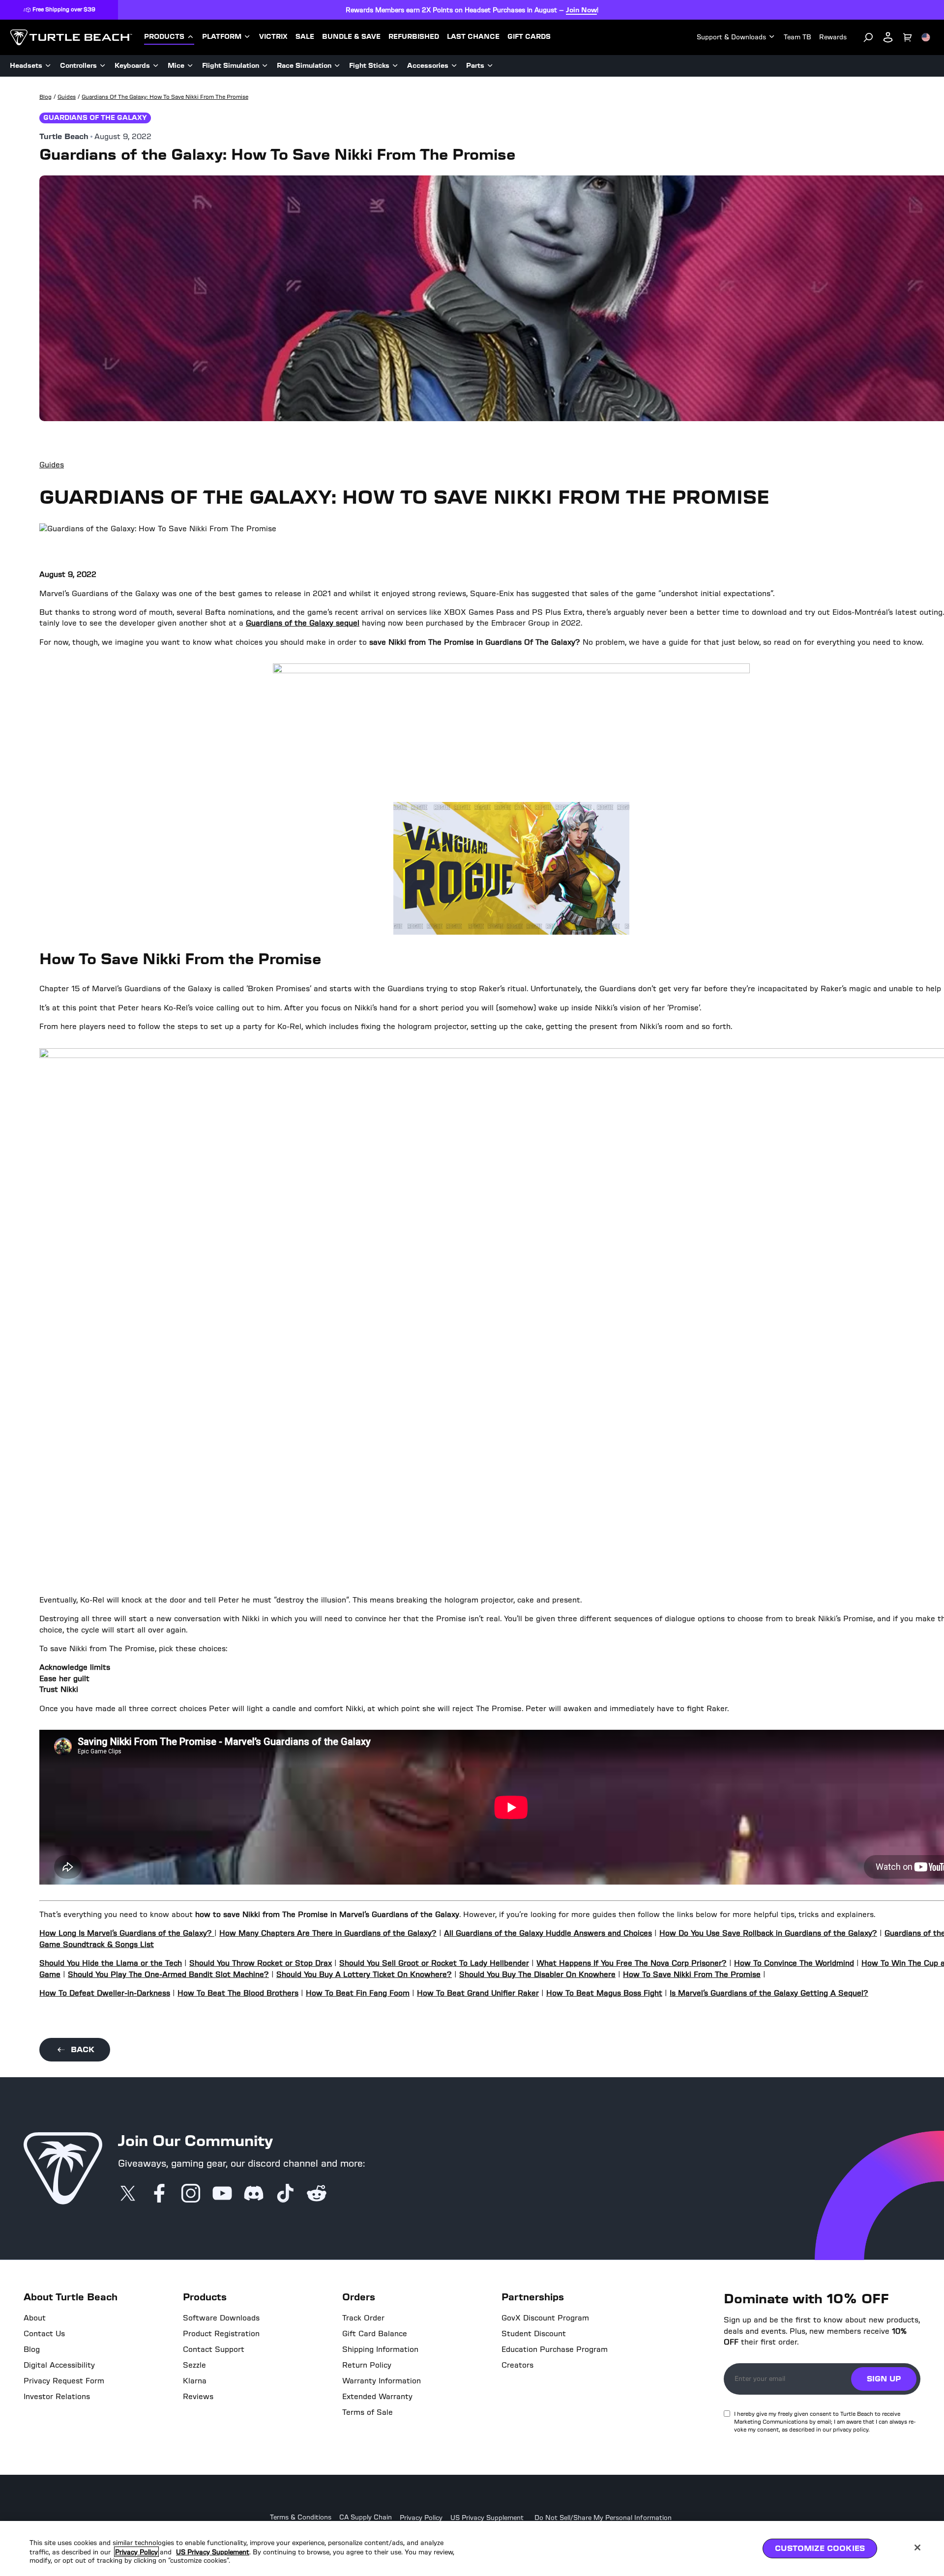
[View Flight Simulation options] (265, 66)
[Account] (888, 37)
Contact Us (44, 2334)
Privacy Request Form (64, 2381)
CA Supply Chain (366, 2518)
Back (83, 2049)
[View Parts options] (490, 66)
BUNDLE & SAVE (351, 37)
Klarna (195, 2381)
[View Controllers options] (103, 66)
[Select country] (926, 37)
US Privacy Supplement (487, 2518)
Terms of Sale (368, 2412)
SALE (305, 37)
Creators (517, 2365)
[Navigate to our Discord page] (254, 2194)
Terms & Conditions (301, 2518)
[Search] (868, 37)
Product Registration (221, 2334)
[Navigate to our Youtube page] (222, 2194)
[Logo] (71, 37)
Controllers (78, 66)
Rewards (833, 37)
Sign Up (884, 2379)
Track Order (363, 2318)
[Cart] (908, 37)
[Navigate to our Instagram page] (191, 2194)
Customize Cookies (820, 2548)
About (35, 2318)
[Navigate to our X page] (128, 2194)
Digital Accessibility (59, 2365)
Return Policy (367, 2365)
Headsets (26, 66)
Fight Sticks (369, 66)
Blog (32, 2349)
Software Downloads (221, 2318)
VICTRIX (273, 37)
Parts (475, 66)
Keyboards (132, 66)
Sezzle (194, 2365)
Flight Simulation (231, 66)
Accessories (428, 66)
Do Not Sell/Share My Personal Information (603, 2518)
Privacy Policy (421, 2518)
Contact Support (214, 2349)
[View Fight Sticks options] (395, 66)
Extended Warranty (377, 2397)
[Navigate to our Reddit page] (317, 2194)
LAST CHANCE (473, 37)
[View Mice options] (190, 66)
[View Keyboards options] (156, 66)
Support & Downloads (731, 37)
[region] (472, 2548)
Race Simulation (304, 66)
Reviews (198, 2397)
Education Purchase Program (555, 2349)
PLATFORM (222, 37)
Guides (52, 465)
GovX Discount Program (545, 2318)
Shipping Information (380, 2349)
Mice (176, 66)
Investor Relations (57, 2397)
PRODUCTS (164, 37)
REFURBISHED (414, 37)
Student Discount (534, 2334)
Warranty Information (382, 2381)
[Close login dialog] (563, 1517)
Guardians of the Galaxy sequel (303, 623)
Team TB (797, 37)
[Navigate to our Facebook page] (159, 2194)
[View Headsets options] (48, 66)
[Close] (917, 2547)
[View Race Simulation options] (337, 66)
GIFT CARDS (529, 37)
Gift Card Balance (375, 2334)
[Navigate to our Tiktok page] (285, 2194)
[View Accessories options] (454, 66)
